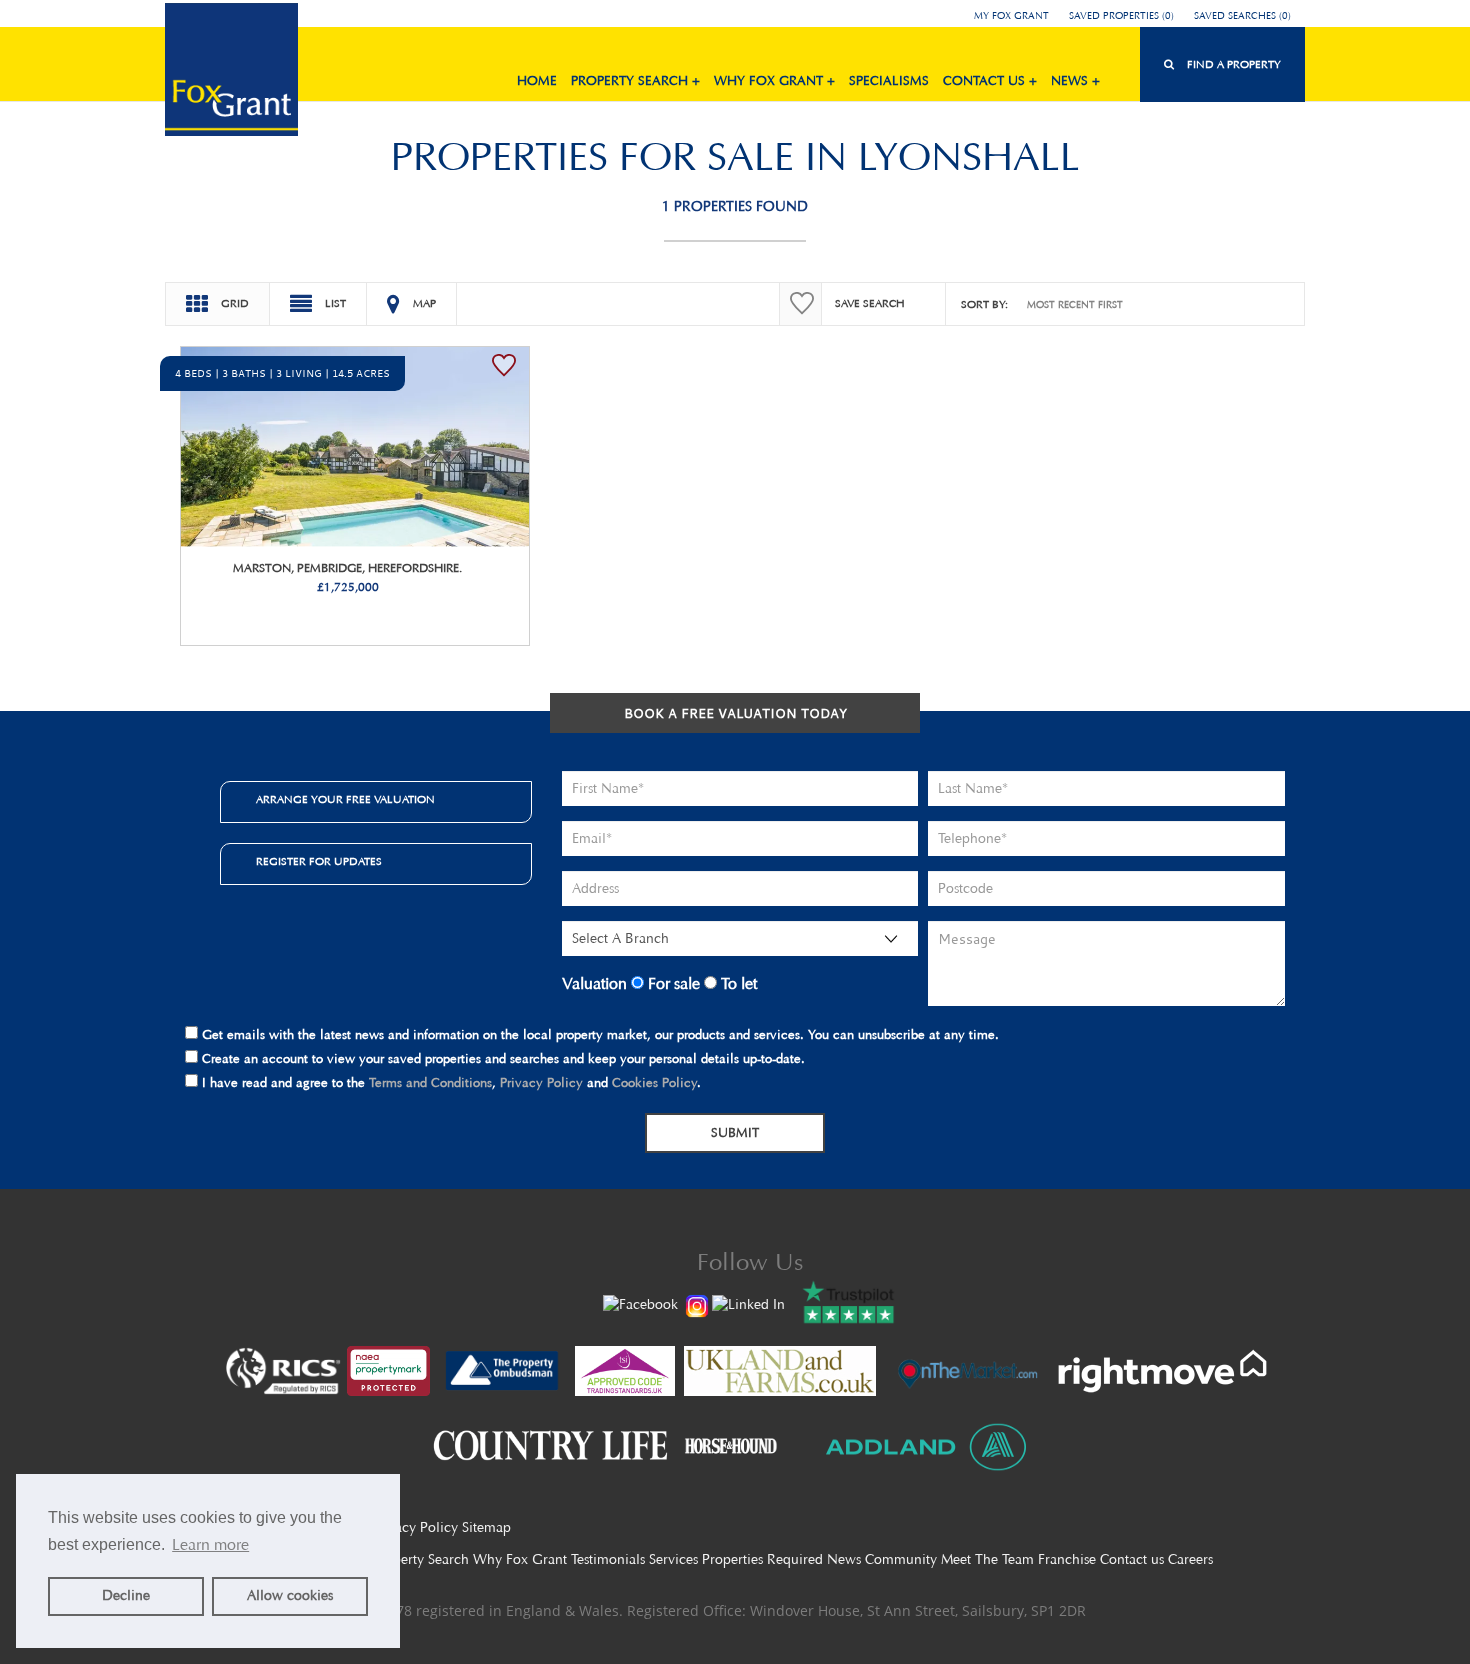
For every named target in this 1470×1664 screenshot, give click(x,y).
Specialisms (889, 80)
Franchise (1067, 1559)
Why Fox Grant (520, 1559)
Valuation (594, 983)
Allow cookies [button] (290, 1595)
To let (737, 983)
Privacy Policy (541, 1082)
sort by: (984, 304)
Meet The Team (987, 1559)
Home (537, 80)
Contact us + (990, 80)
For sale (672, 983)
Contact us (1132, 1559)
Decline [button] (126, 1595)
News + (1075, 80)
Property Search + (635, 80)
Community (901, 1559)
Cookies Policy (654, 1082)
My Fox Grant (1011, 16)
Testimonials (608, 1559)
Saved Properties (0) (1121, 16)
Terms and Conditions (430, 1082)
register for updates (319, 861)
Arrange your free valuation (345, 799)
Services (673, 1559)
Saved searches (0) (1242, 16)
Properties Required (762, 1559)
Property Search (420, 1559)
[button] (1222, 64)
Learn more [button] (210, 1544)
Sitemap (486, 1527)
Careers (1190, 1559)
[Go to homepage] (231, 72)
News (844, 1559)
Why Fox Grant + (774, 80)
